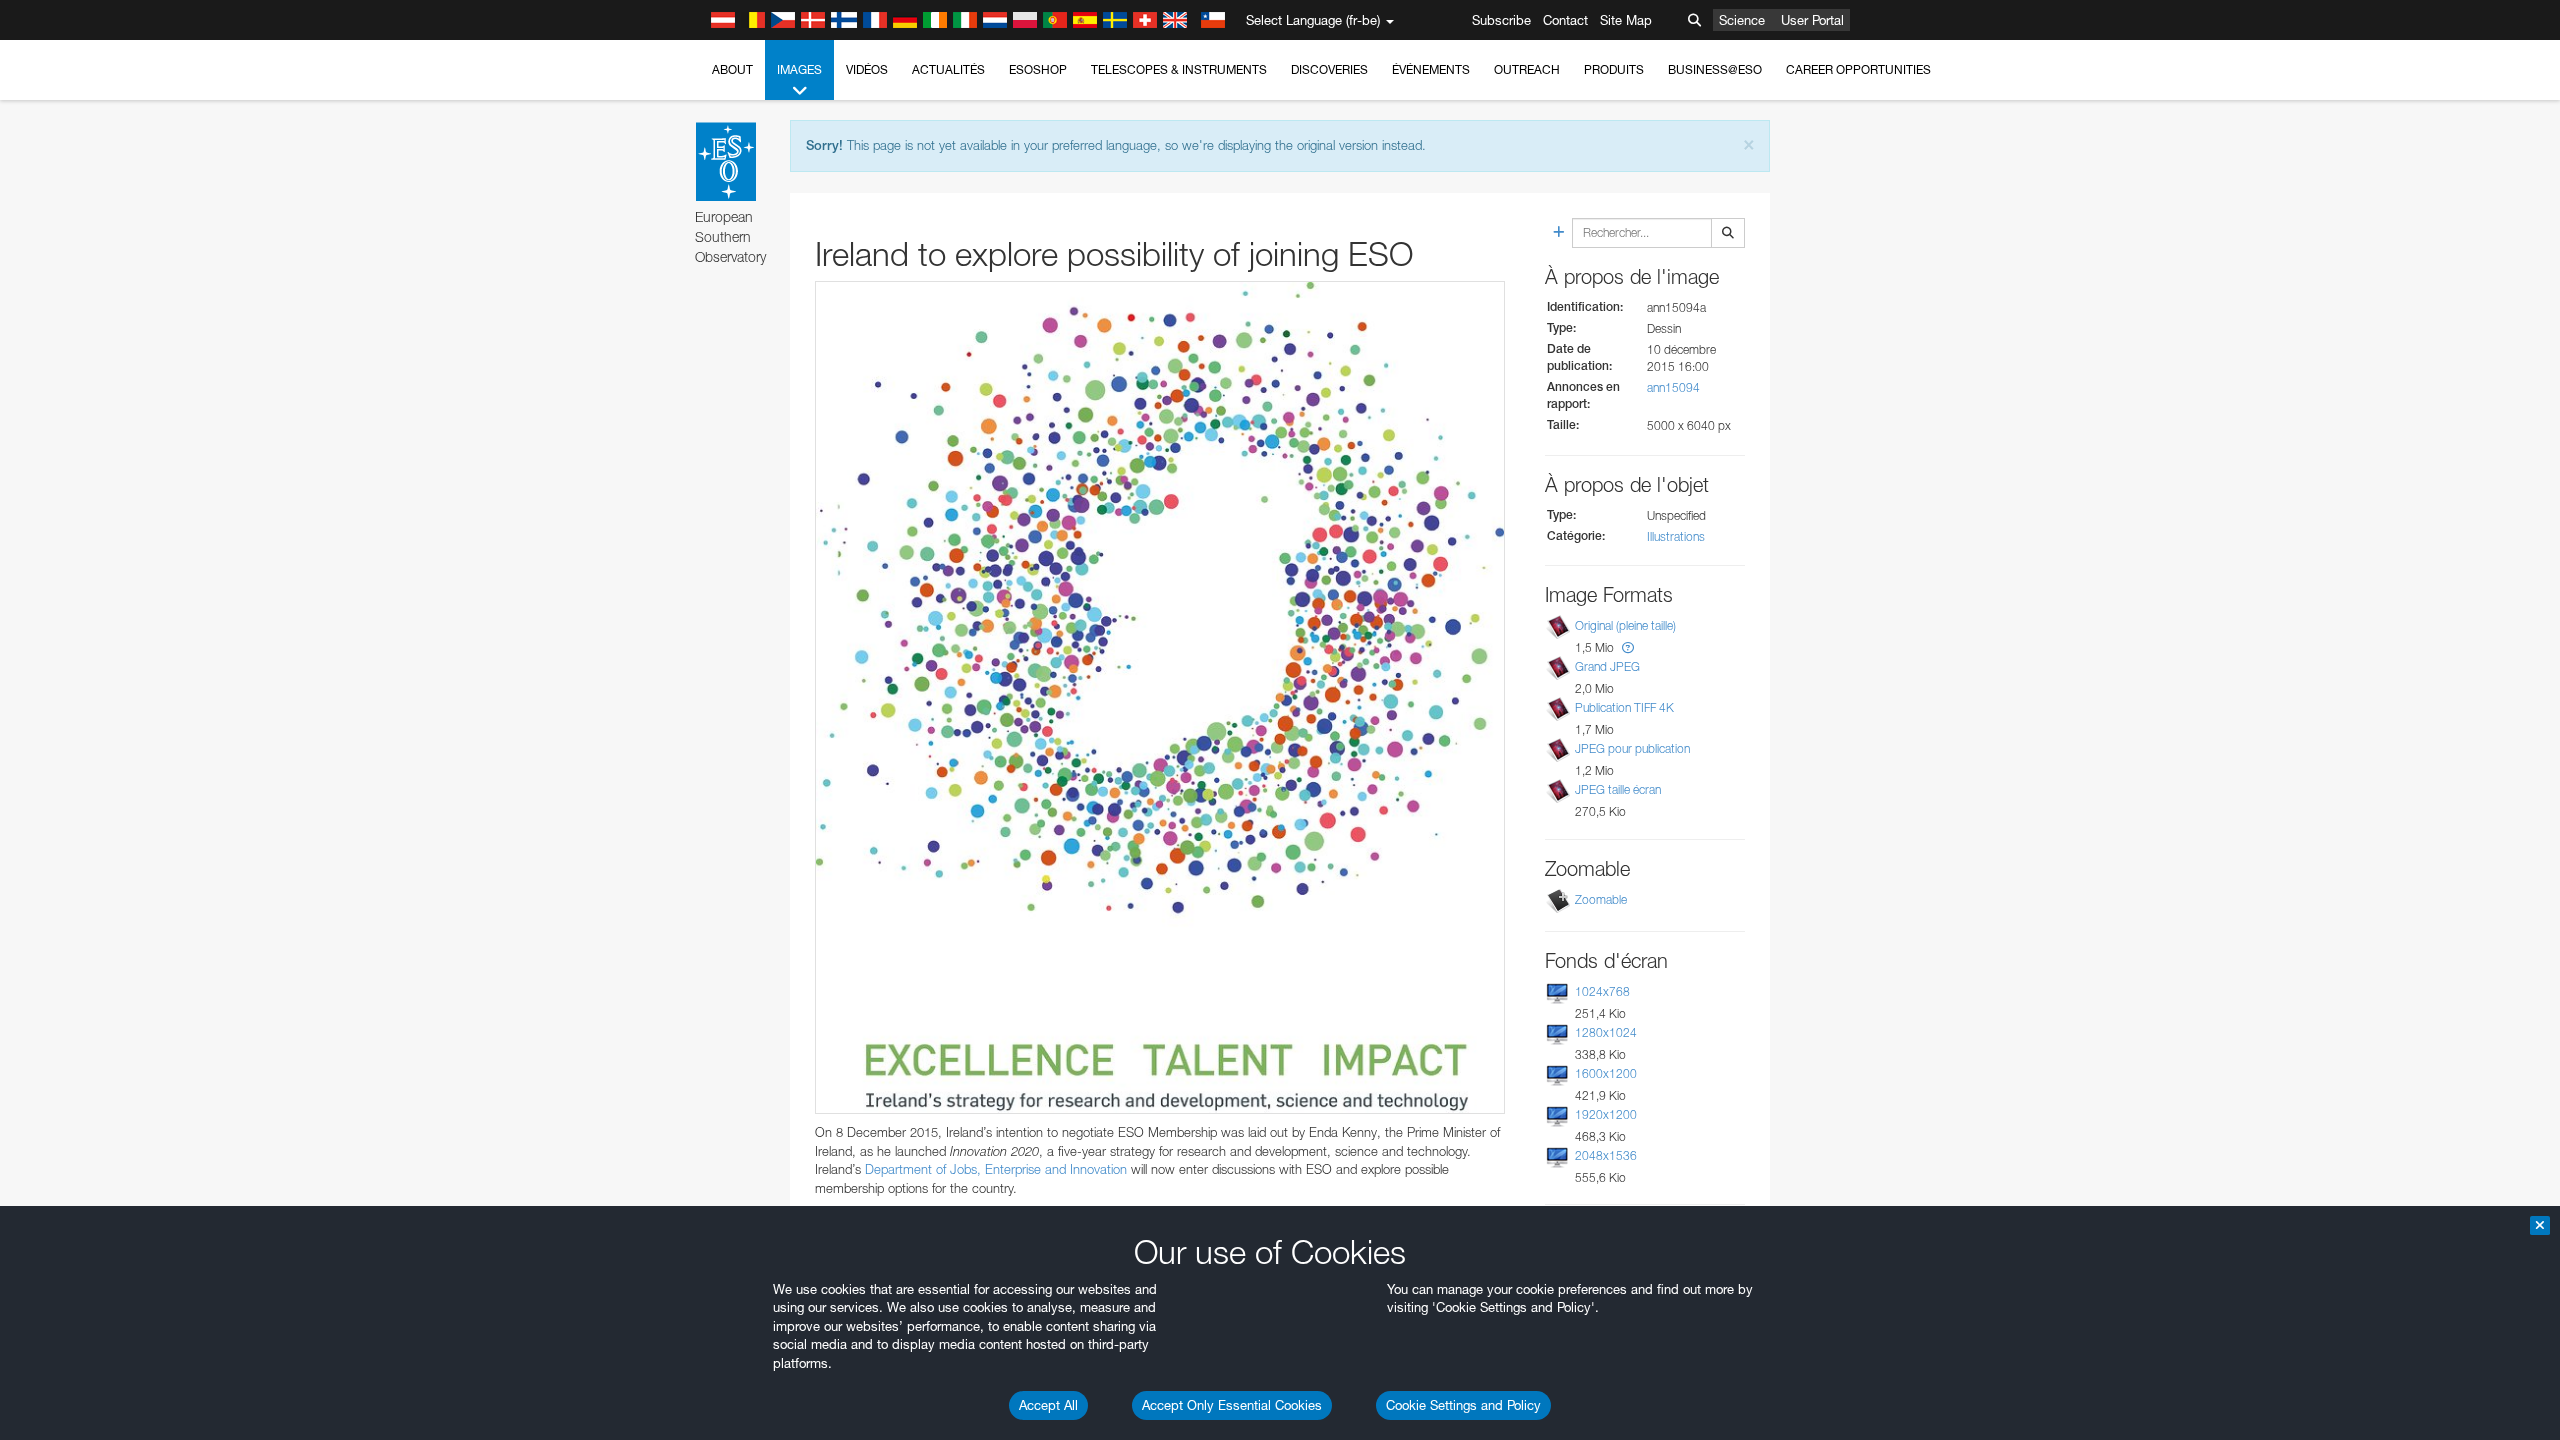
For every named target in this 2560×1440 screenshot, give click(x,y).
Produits (1614, 69)
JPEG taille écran (1618, 789)
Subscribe (1501, 20)
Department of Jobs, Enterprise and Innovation (996, 1169)
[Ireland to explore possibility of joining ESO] (1160, 697)
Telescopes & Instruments (1179, 69)
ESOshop (1038, 69)
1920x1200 (1606, 1114)
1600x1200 (1606, 1073)
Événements (1431, 69)
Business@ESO (1715, 69)
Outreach (1527, 69)
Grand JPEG (1607, 666)
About (732, 69)
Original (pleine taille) (1625, 625)
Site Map (1626, 20)
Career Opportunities (1858, 69)
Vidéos (867, 69)
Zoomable (1601, 899)
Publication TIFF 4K (1624, 707)
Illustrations (1676, 536)
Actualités (948, 69)
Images (799, 69)
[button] (1628, 647)
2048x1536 (1606, 1155)
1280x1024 (1606, 1032)
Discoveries (1329, 69)
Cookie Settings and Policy (1463, 1405)
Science (1742, 20)
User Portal (1812, 20)
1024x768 (1602, 991)
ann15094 (1673, 387)
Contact (1565, 20)
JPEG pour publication (1632, 748)
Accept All (1048, 1405)
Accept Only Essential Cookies (1232, 1405)
